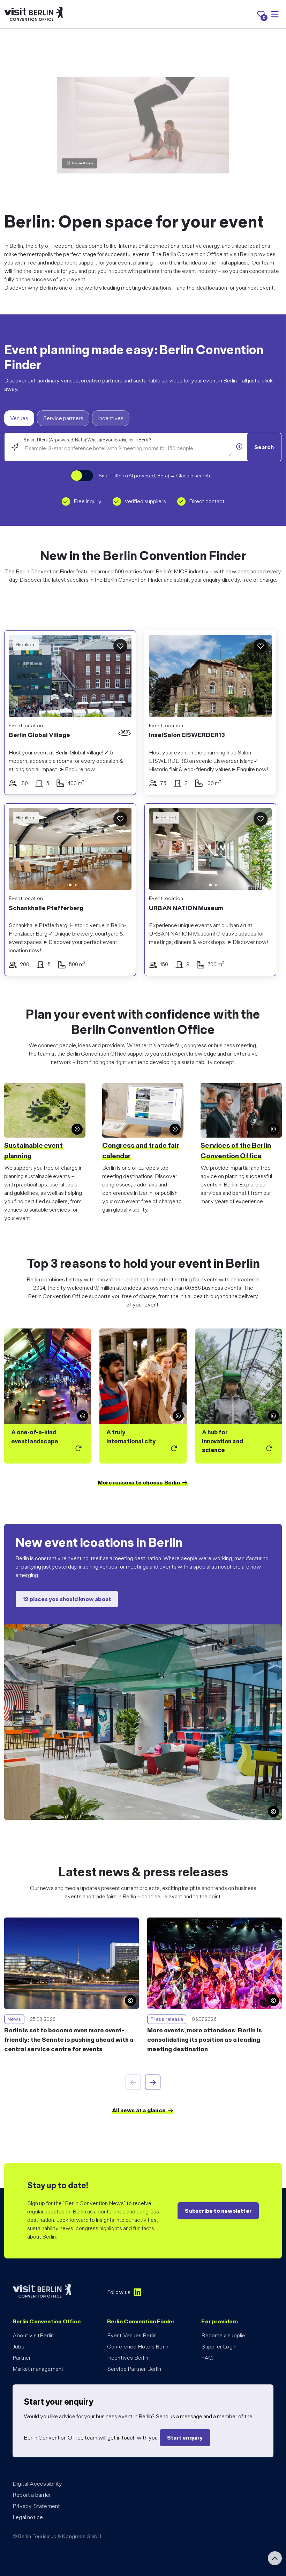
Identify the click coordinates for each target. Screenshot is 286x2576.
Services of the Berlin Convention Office (236, 1151)
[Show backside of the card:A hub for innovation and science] (238, 1396)
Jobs (18, 2347)
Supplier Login (219, 2347)
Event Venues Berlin (132, 2335)
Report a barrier (32, 2495)
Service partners (63, 418)
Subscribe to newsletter (218, 2211)
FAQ (207, 2358)
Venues (19, 418)
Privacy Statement (36, 2506)
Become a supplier (224, 2335)
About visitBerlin (33, 2335)
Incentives (111, 418)
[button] (19, 851)
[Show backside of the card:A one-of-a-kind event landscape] (48, 1396)
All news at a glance (139, 2110)
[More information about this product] (239, 446)
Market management (38, 2369)
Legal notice (28, 2517)
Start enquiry (185, 2438)
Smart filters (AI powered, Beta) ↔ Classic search (154, 476)
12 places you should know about (67, 1599)
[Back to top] (275, 2558)
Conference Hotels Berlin (138, 2347)
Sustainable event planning (33, 1151)
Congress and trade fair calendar (141, 1151)
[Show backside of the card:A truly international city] (143, 1396)
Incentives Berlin (128, 2358)
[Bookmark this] (120, 646)
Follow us (119, 2292)
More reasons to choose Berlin (139, 1483)
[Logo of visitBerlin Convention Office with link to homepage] (33, 14)
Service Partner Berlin (134, 2369)
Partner (22, 2358)
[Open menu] (275, 14)
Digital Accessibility (37, 2484)
